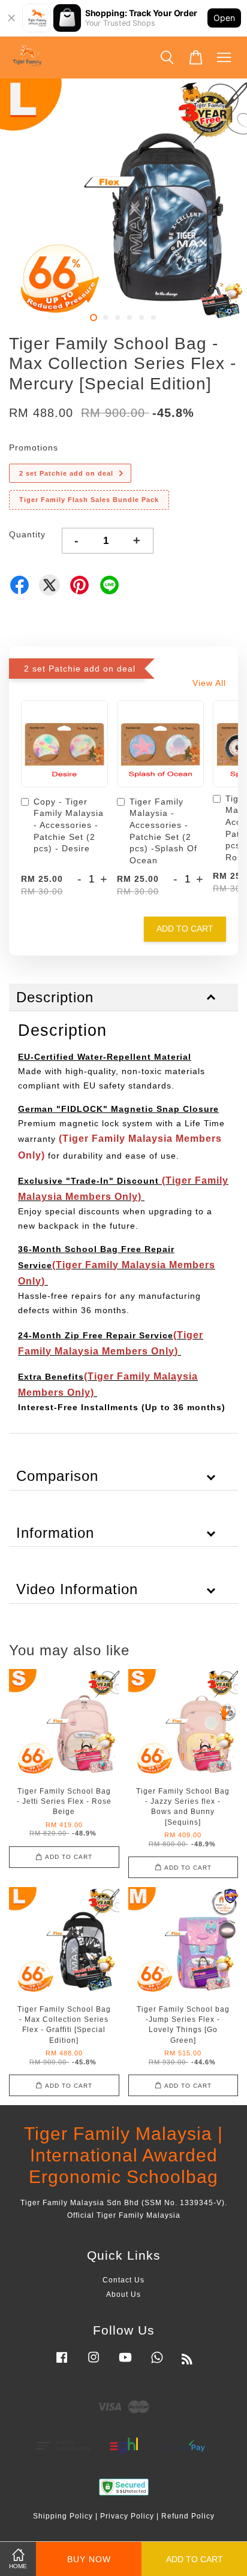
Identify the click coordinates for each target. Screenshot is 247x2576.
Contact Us (123, 2280)
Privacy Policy (127, 2516)
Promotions (34, 448)
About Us (123, 2294)
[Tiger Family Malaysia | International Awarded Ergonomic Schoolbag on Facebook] (62, 2363)
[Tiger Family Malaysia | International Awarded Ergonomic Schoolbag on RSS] (187, 2362)
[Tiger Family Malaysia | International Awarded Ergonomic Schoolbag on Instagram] (94, 2363)
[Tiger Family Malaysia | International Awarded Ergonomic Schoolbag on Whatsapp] (157, 2363)
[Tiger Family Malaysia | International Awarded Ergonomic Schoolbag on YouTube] (125, 2363)
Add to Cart (185, 929)
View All (209, 683)
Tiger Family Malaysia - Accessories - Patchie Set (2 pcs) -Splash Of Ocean (163, 831)
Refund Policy (188, 2516)
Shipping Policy (63, 2516)
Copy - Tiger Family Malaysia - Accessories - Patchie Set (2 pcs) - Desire (69, 825)
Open (224, 18)
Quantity (27, 534)
